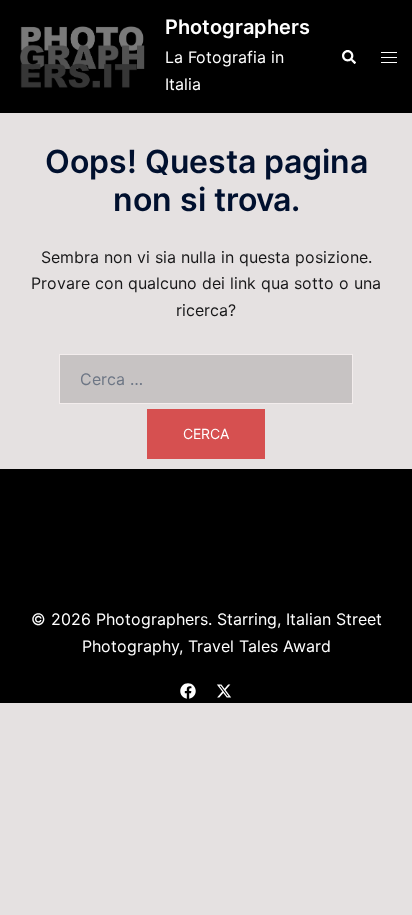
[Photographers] (82, 56)
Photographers (237, 27)
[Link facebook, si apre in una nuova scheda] (188, 688)
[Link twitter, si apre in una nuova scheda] (224, 688)
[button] (348, 56)
